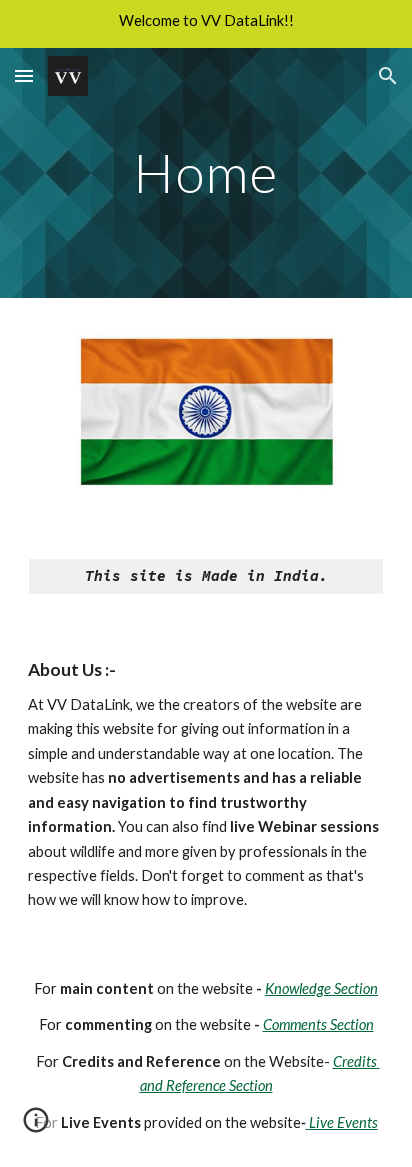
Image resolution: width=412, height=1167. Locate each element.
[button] (24, 75)
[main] (206, 172)
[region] (206, 24)
